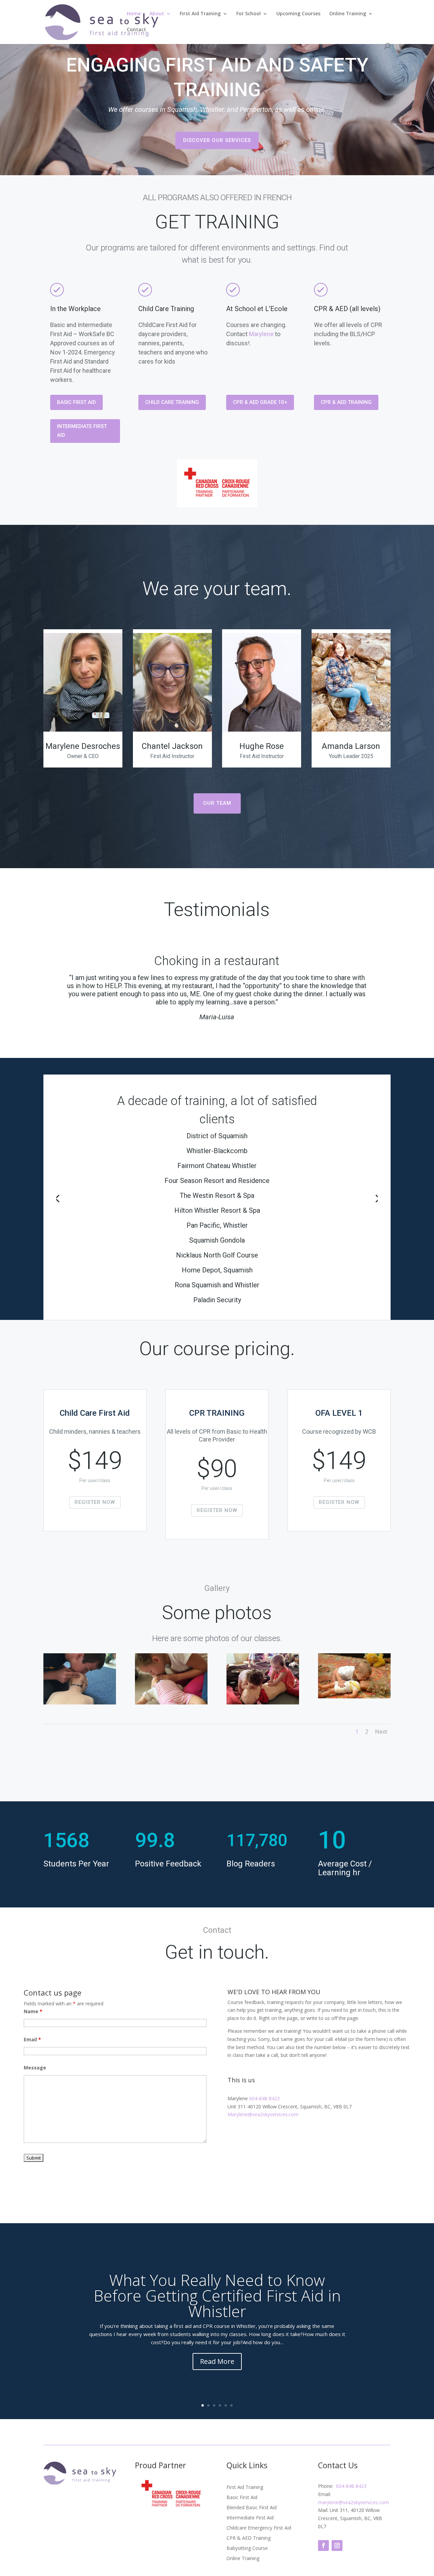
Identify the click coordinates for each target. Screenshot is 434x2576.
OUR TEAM (217, 803)
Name (33, 2011)
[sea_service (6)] (354, 1696)
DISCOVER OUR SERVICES (217, 140)
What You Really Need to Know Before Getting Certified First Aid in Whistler (217, 2295)
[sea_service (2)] (263, 1703)
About (157, 14)
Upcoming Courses (298, 14)
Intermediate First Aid (82, 431)
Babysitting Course (247, 2549)
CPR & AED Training (346, 402)
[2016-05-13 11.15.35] (80, 1703)
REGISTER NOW (95, 1502)
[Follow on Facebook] (323, 2546)
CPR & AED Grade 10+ (260, 402)
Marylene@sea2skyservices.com (263, 2114)
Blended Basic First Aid (252, 2508)
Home (134, 14)
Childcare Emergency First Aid (259, 2528)
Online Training (348, 14)
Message (35, 2068)
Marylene (261, 334)
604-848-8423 (264, 2098)
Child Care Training (172, 402)
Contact (136, 30)
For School (249, 14)
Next (381, 1732)
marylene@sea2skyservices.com (353, 2502)
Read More (217, 2361)
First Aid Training (200, 14)
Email (32, 2039)
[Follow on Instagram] (337, 2546)
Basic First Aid (76, 402)
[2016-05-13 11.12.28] (171, 1703)
